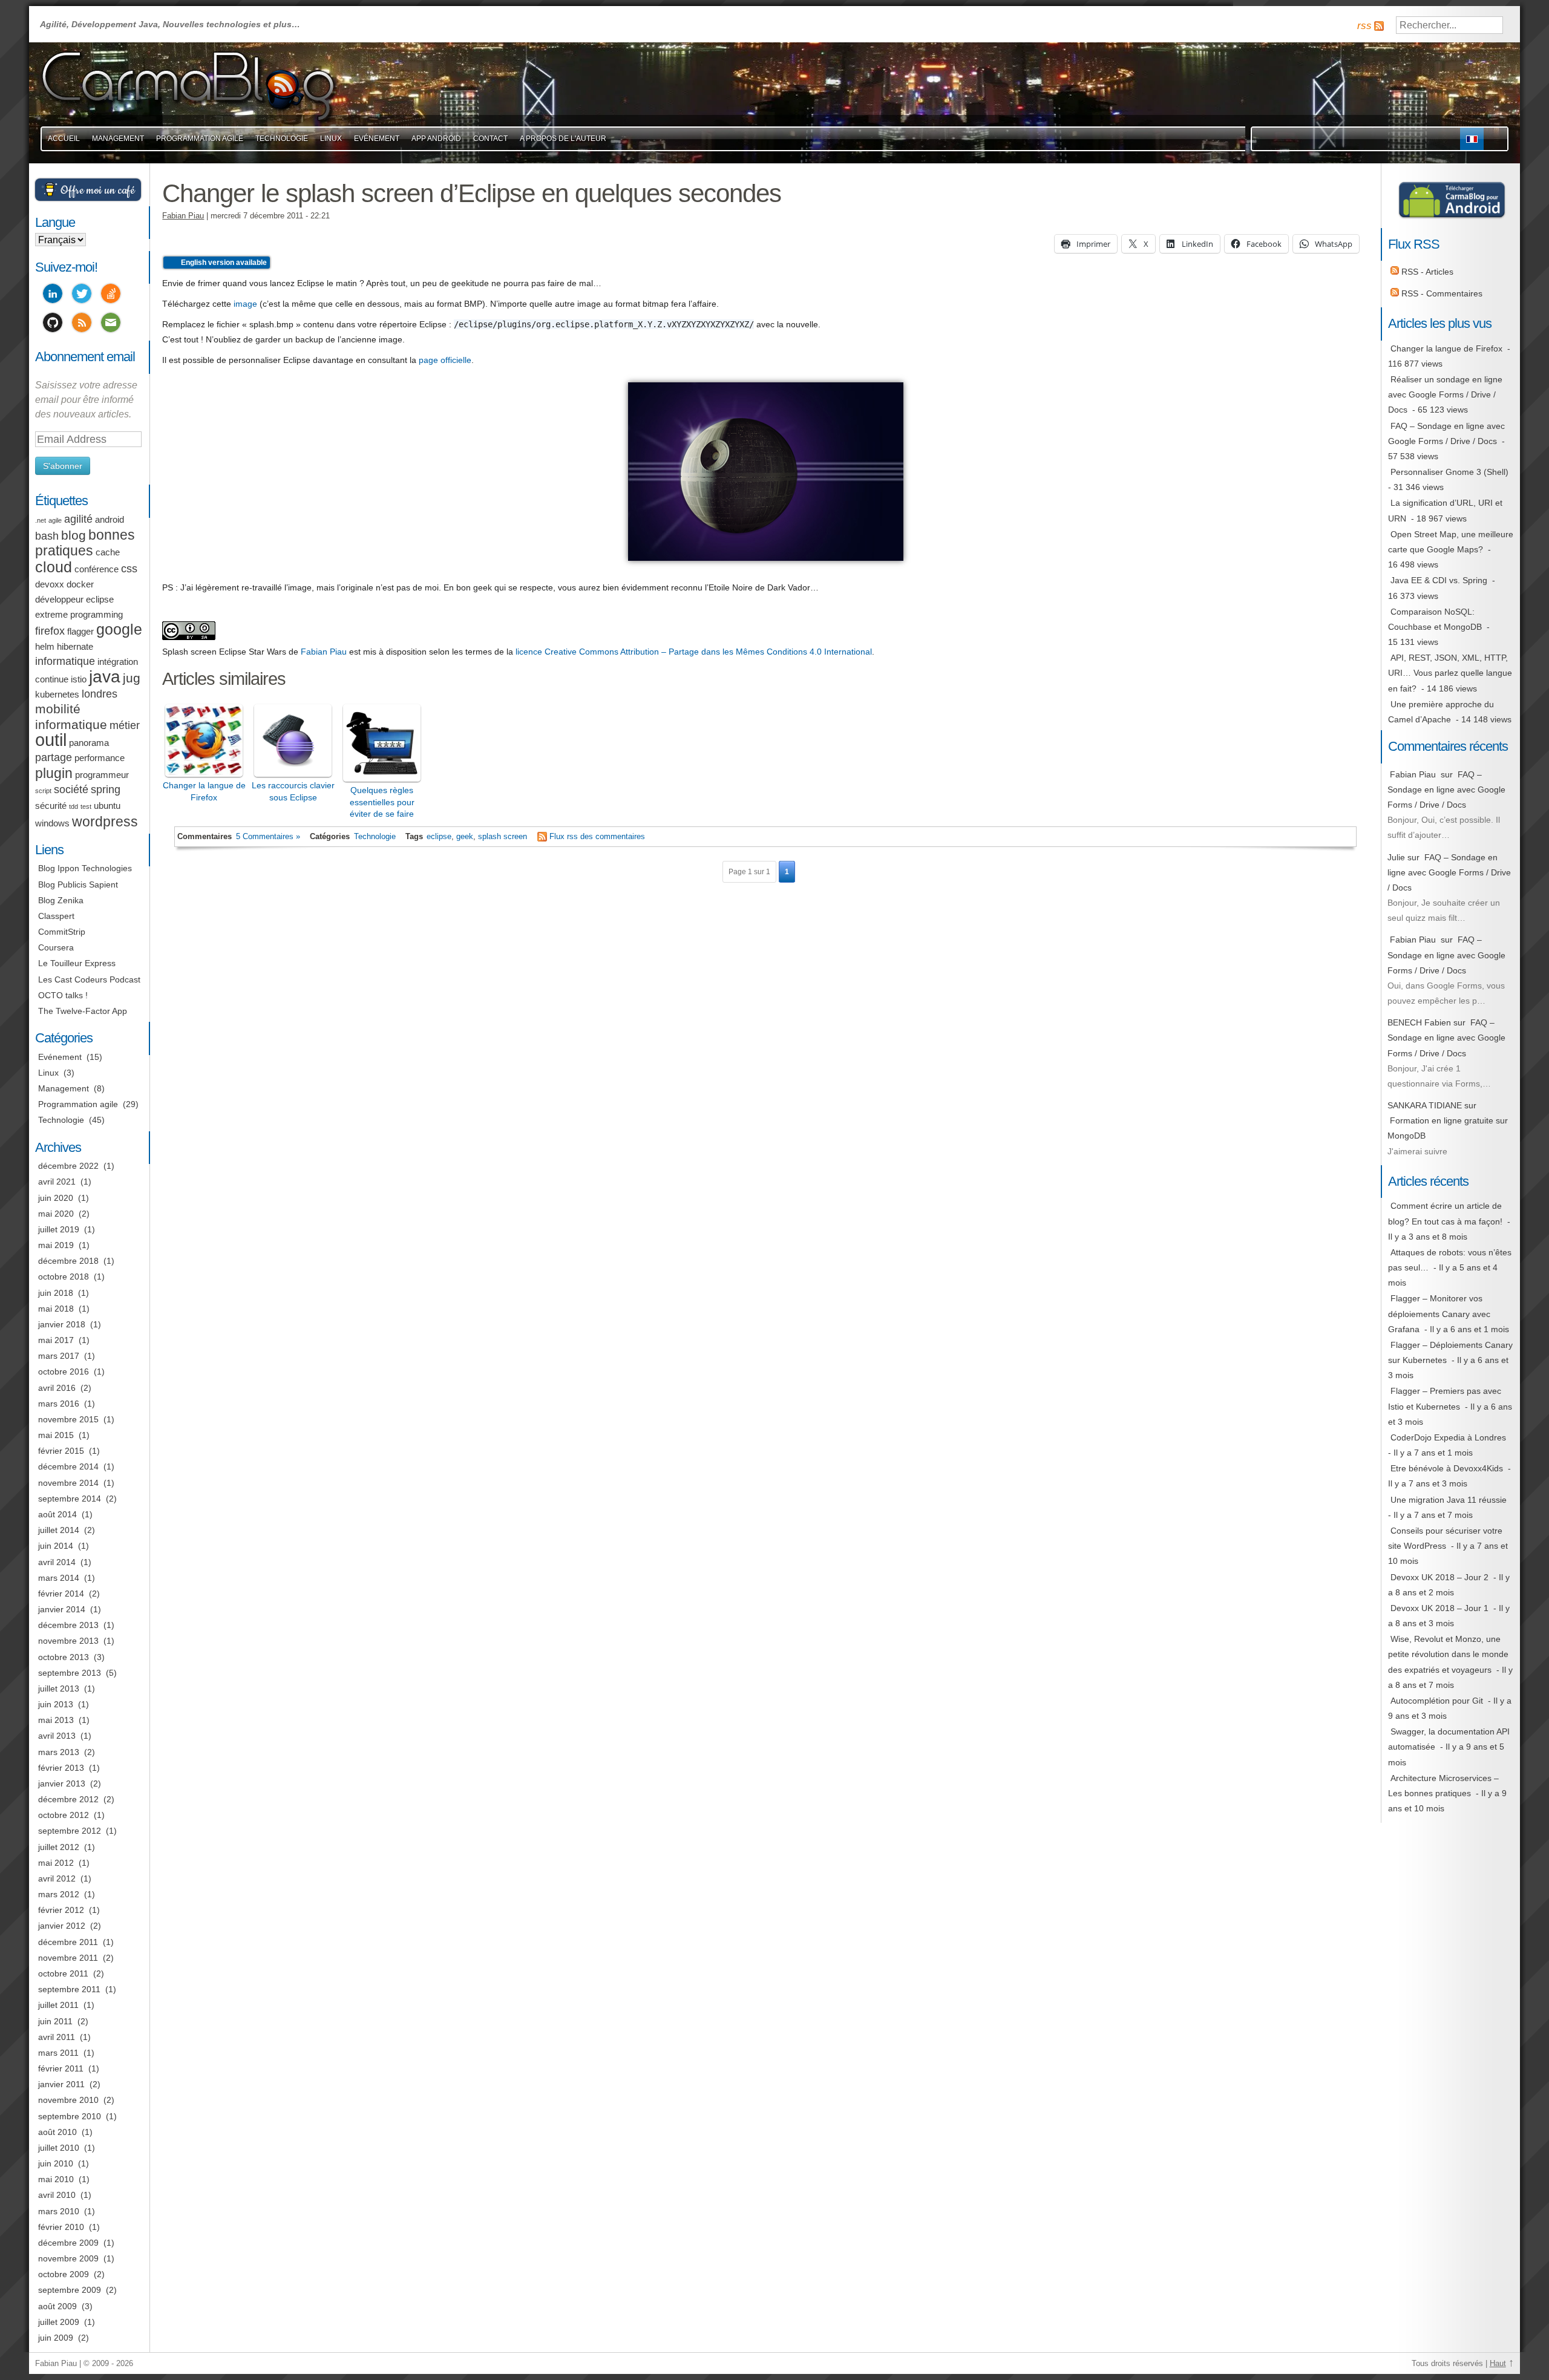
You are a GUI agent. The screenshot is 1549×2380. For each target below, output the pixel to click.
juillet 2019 (59, 1229)
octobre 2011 (63, 1973)
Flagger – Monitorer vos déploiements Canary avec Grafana (1439, 1313)
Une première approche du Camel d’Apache (1441, 712)
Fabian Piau (183, 216)
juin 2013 (56, 1704)
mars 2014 (59, 1578)
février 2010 (61, 2227)
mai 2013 (56, 1720)
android (110, 520)
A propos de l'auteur (563, 139)
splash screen (503, 837)
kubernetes (57, 695)
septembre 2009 (70, 2290)
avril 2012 (57, 1878)
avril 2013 (57, 1736)
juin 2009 (56, 2338)
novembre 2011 (68, 1958)
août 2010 (57, 2132)
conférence (97, 569)
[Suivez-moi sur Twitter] (82, 295)
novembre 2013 (68, 1641)
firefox (50, 631)
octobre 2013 (64, 1657)
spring (106, 790)
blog (74, 535)
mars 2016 (59, 1404)
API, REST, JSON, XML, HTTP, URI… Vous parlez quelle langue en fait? (1450, 673)
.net (41, 520)
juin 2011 (55, 2021)
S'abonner (63, 466)
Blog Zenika (61, 900)
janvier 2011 (61, 2084)
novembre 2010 (68, 2100)
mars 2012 (59, 1894)
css (129, 569)
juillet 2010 (59, 2148)
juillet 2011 (58, 2005)
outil (51, 740)
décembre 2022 (68, 1166)
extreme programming (79, 615)
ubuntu (107, 806)
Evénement (377, 139)
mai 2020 (56, 1214)
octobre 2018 (64, 1277)
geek (465, 837)
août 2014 (57, 1514)
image (245, 304)
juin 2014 (56, 1546)
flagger (80, 632)
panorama (89, 743)
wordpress (105, 822)
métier (125, 725)
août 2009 (57, 2306)
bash (47, 536)
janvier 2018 (62, 1324)
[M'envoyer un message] (111, 324)
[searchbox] (1449, 25)
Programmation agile (200, 139)
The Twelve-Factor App (83, 1011)
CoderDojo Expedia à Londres (1448, 1437)
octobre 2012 (64, 1815)
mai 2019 (56, 1245)
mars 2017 (59, 1356)
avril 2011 (57, 2037)
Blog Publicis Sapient (78, 884)
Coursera (56, 947)
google (119, 629)
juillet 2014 (59, 1530)
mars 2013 (59, 1752)
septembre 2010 (70, 2116)
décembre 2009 (68, 2243)
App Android (436, 139)
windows (52, 823)
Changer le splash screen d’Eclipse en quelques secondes (472, 193)
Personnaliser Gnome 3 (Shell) (1449, 472)
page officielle (445, 360)
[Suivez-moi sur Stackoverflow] (111, 295)
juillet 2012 (59, 1847)
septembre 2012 (70, 1831)
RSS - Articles (1426, 272)
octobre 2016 (64, 1371)
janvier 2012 (62, 1926)
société (71, 790)
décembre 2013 (68, 1625)
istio (79, 679)
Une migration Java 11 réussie (1449, 1500)
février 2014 (61, 1594)
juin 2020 (56, 1198)
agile (55, 520)
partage (54, 757)
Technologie (282, 139)
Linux (331, 139)
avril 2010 (57, 2195)
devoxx (50, 584)
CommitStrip (62, 932)
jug (132, 678)
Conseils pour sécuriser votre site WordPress (1445, 1538)
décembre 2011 (68, 1942)
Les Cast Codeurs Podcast (89, 979)
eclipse (439, 837)
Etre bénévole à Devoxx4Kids (1447, 1468)
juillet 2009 (59, 2322)
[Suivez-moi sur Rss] (82, 324)
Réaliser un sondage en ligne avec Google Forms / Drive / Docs (1445, 394)
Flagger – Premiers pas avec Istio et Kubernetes (1445, 1398)
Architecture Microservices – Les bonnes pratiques (1443, 1786)
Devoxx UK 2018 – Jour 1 (1439, 1608)
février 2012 (61, 1910)
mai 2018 (56, 1309)
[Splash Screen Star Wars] (766, 567)
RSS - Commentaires (1441, 293)
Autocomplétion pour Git (1437, 1701)
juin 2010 (56, 2163)
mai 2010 (56, 2179)
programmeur (102, 775)
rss (1364, 26)
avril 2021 (57, 1182)
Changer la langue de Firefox (1446, 348)
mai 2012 (56, 1863)
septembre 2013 (70, 1673)
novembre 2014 (68, 1483)
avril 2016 (57, 1388)
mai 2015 (56, 1435)
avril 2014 (57, 1562)
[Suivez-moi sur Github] (53, 324)
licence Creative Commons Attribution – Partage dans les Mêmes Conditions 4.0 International (694, 652)
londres (100, 694)
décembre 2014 (68, 1466)
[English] (1495, 139)
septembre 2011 (69, 1989)
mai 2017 (56, 1340)
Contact (490, 139)
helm (45, 647)
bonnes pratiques (85, 543)
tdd (74, 806)
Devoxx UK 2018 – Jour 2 (1439, 1577)
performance (100, 758)
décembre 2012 (68, 1799)
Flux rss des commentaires (597, 837)
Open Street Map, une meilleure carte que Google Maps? (1451, 542)
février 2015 (61, 1451)
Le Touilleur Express (77, 963)
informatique (65, 661)
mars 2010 (59, 2211)
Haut (1498, 2364)
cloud (54, 567)
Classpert (56, 916)
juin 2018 (56, 1293)
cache (108, 552)
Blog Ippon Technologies (85, 868)
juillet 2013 (59, 1689)
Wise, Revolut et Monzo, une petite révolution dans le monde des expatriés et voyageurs (1448, 1654)
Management (118, 139)
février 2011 (61, 2068)
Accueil (64, 139)
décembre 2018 (68, 1261)
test (86, 806)
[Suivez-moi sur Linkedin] (53, 295)
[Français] (1472, 139)
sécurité (51, 806)
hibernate (75, 647)
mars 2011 (58, 2053)
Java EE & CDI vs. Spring (1439, 580)
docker (80, 584)
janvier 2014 (62, 1609)
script (43, 791)
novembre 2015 (68, 1419)
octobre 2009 (64, 2274)
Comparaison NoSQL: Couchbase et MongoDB (1435, 619)
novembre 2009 (68, 2258)
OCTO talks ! (63, 995)
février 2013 (61, 1768)
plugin (54, 773)
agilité (78, 519)
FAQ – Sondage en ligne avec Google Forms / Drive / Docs (1446, 433)
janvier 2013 (62, 1783)
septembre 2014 (70, 1499)
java (105, 677)
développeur (59, 600)
